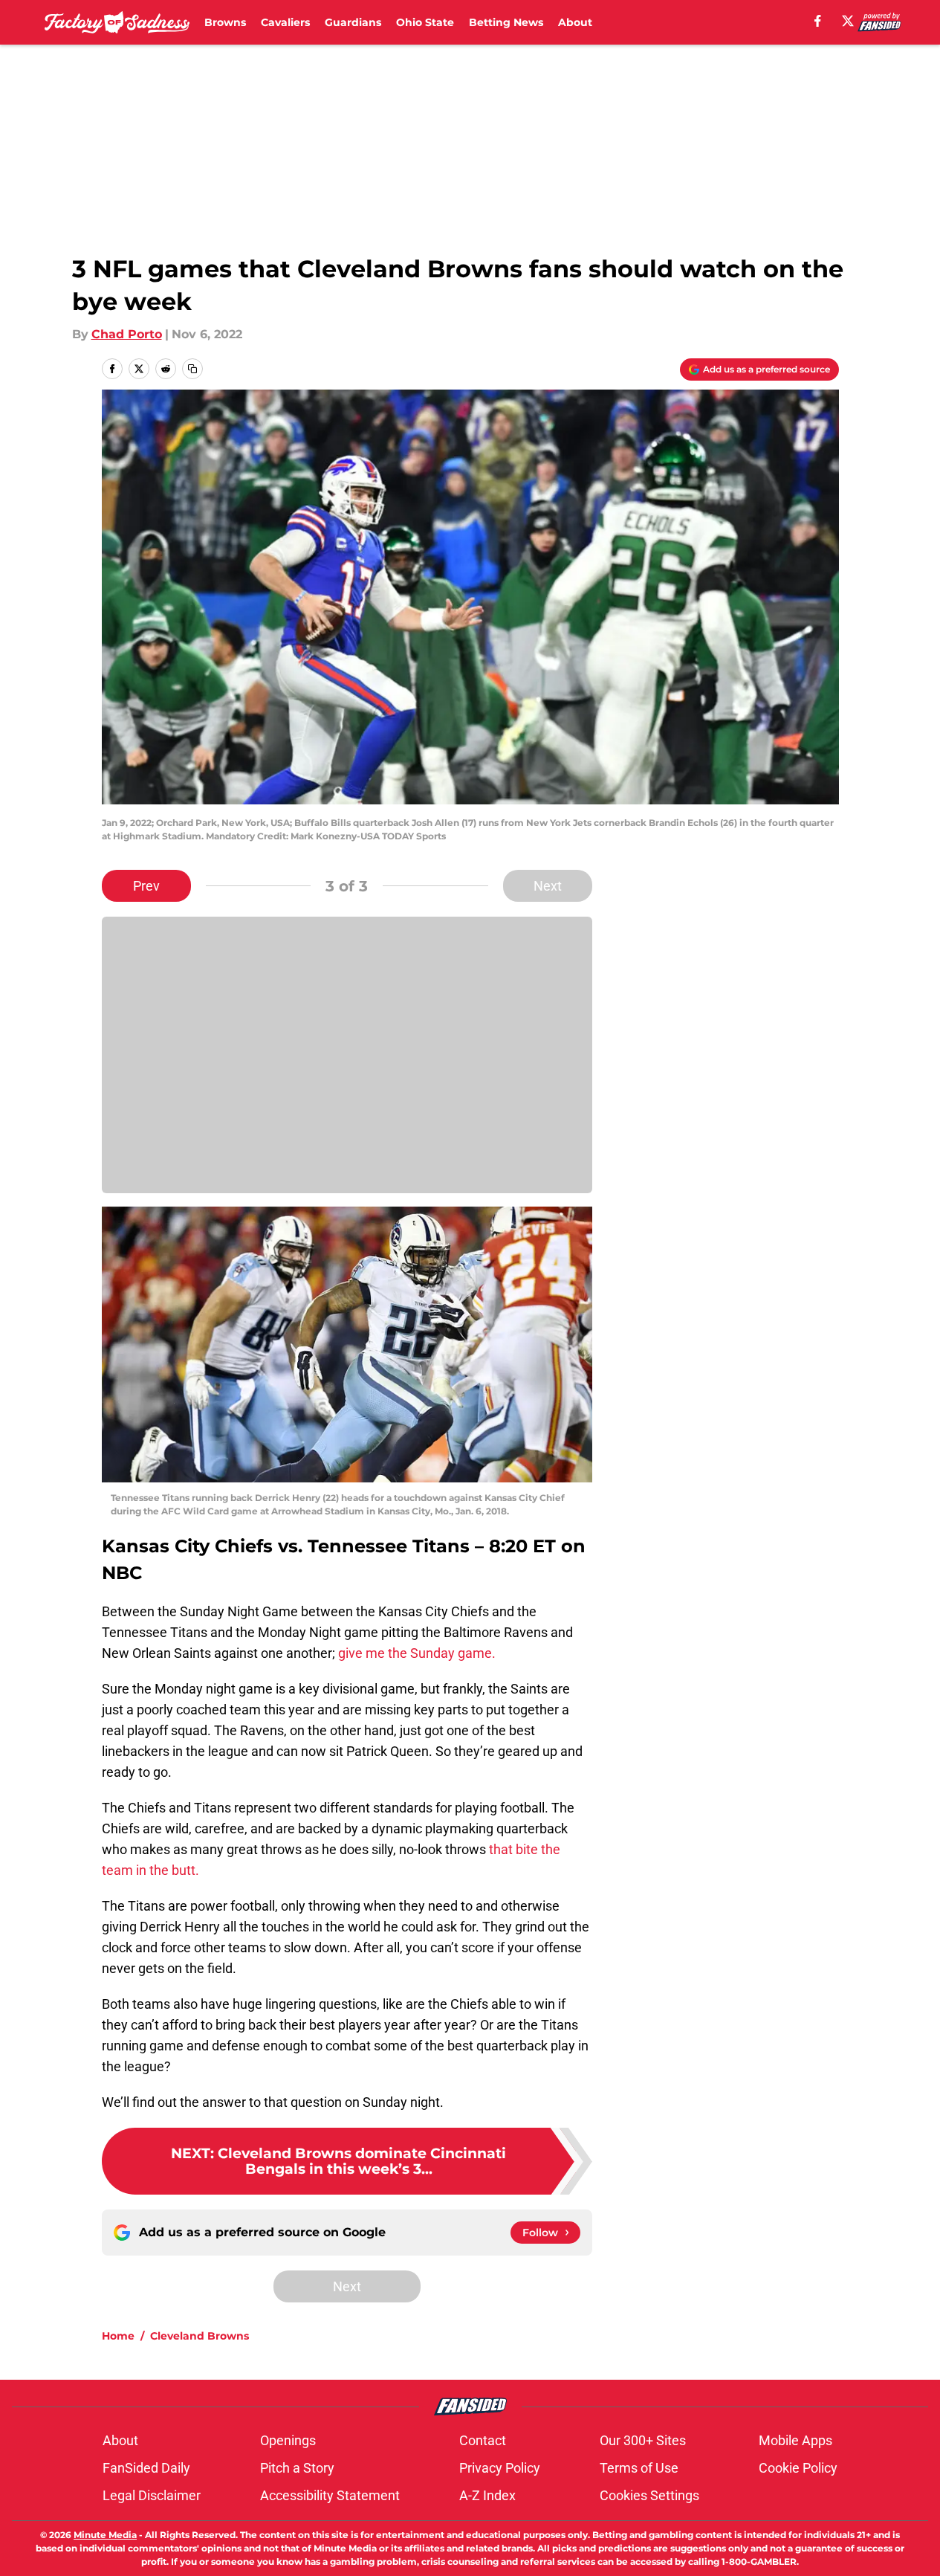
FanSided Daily (146, 2468)
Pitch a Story (297, 2468)
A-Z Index (487, 2495)
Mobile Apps (795, 2440)
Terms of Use (639, 2468)
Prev (146, 886)
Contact (483, 2440)
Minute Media (105, 2535)
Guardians (353, 22)
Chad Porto (127, 334)
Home (118, 2336)
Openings (288, 2440)
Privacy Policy (500, 2468)
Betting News (506, 22)
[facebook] (818, 21)
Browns (225, 22)
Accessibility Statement (330, 2495)
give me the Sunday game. (417, 1653)
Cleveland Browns (200, 2336)
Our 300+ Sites (643, 2440)
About (575, 22)
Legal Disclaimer (152, 2495)
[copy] (192, 369)
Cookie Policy (798, 2468)
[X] (848, 21)
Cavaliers (285, 22)
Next (548, 886)
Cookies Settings (649, 2495)
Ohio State (425, 22)
